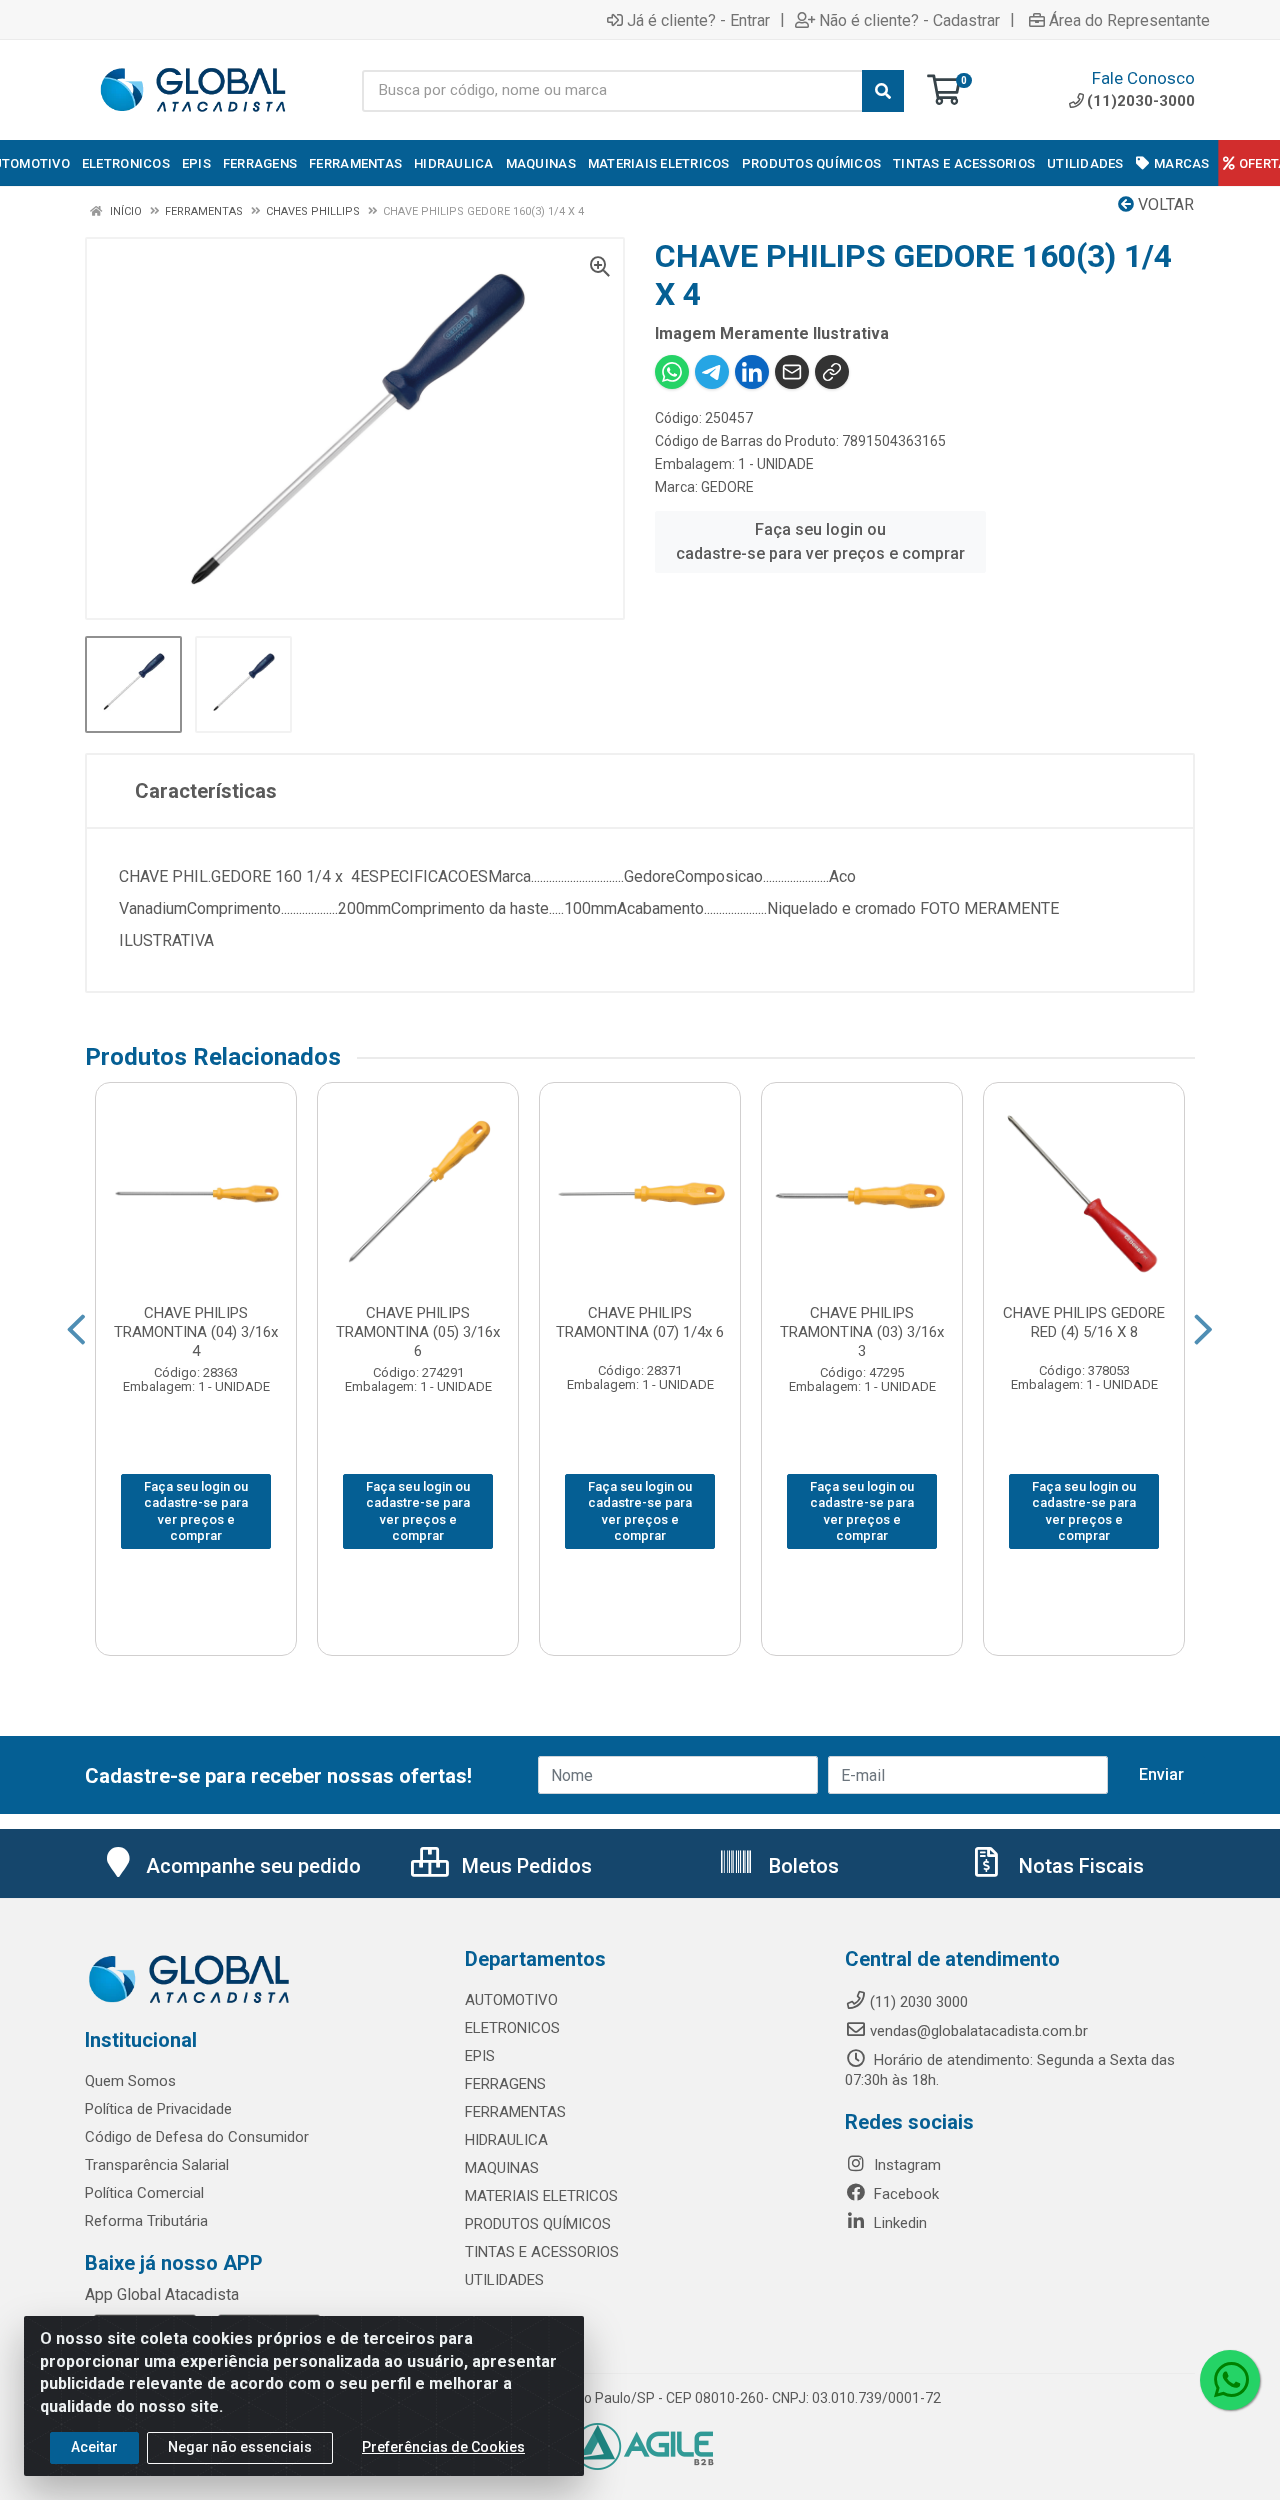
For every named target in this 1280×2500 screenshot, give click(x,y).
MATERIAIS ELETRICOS (541, 2196)
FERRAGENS (505, 2084)
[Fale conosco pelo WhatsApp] (1230, 2380)
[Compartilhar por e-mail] (792, 372)
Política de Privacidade (158, 2109)
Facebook (904, 2194)
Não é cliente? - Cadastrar (909, 20)
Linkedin (898, 2223)
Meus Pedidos (524, 1866)
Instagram (905, 2165)
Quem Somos (130, 2081)
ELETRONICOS (512, 2028)
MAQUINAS (502, 2168)
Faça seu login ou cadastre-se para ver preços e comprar (820, 541)
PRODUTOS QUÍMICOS (538, 2224)
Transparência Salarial (157, 2165)
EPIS (480, 2056)
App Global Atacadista (162, 2294)
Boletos (801, 1866)
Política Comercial (144, 2193)
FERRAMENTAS (515, 2112)
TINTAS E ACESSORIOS (542, 2252)
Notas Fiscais (1079, 1866)
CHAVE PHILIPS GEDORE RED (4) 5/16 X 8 (1084, 1322)
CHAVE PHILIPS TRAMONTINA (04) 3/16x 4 (196, 1332)
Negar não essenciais (240, 2447)
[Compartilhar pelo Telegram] (712, 372)
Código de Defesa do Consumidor (197, 2137)
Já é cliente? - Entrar (698, 20)
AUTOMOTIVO (511, 2000)
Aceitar (94, 2447)
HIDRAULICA (506, 2140)
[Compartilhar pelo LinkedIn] (752, 372)
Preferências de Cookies (443, 2447)
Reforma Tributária (146, 2221)
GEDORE (727, 487)
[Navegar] (76, 1330)
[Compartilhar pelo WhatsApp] (672, 372)
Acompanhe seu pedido (253, 1866)
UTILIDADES (504, 2280)
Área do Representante (1129, 20)
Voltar (1164, 204)
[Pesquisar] (883, 91)
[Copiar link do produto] (832, 372)
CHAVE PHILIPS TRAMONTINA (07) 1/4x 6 (640, 1322)
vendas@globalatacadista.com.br (979, 2031)
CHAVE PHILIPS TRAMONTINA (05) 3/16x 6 (418, 1332)
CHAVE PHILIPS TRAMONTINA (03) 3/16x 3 (862, 1332)
